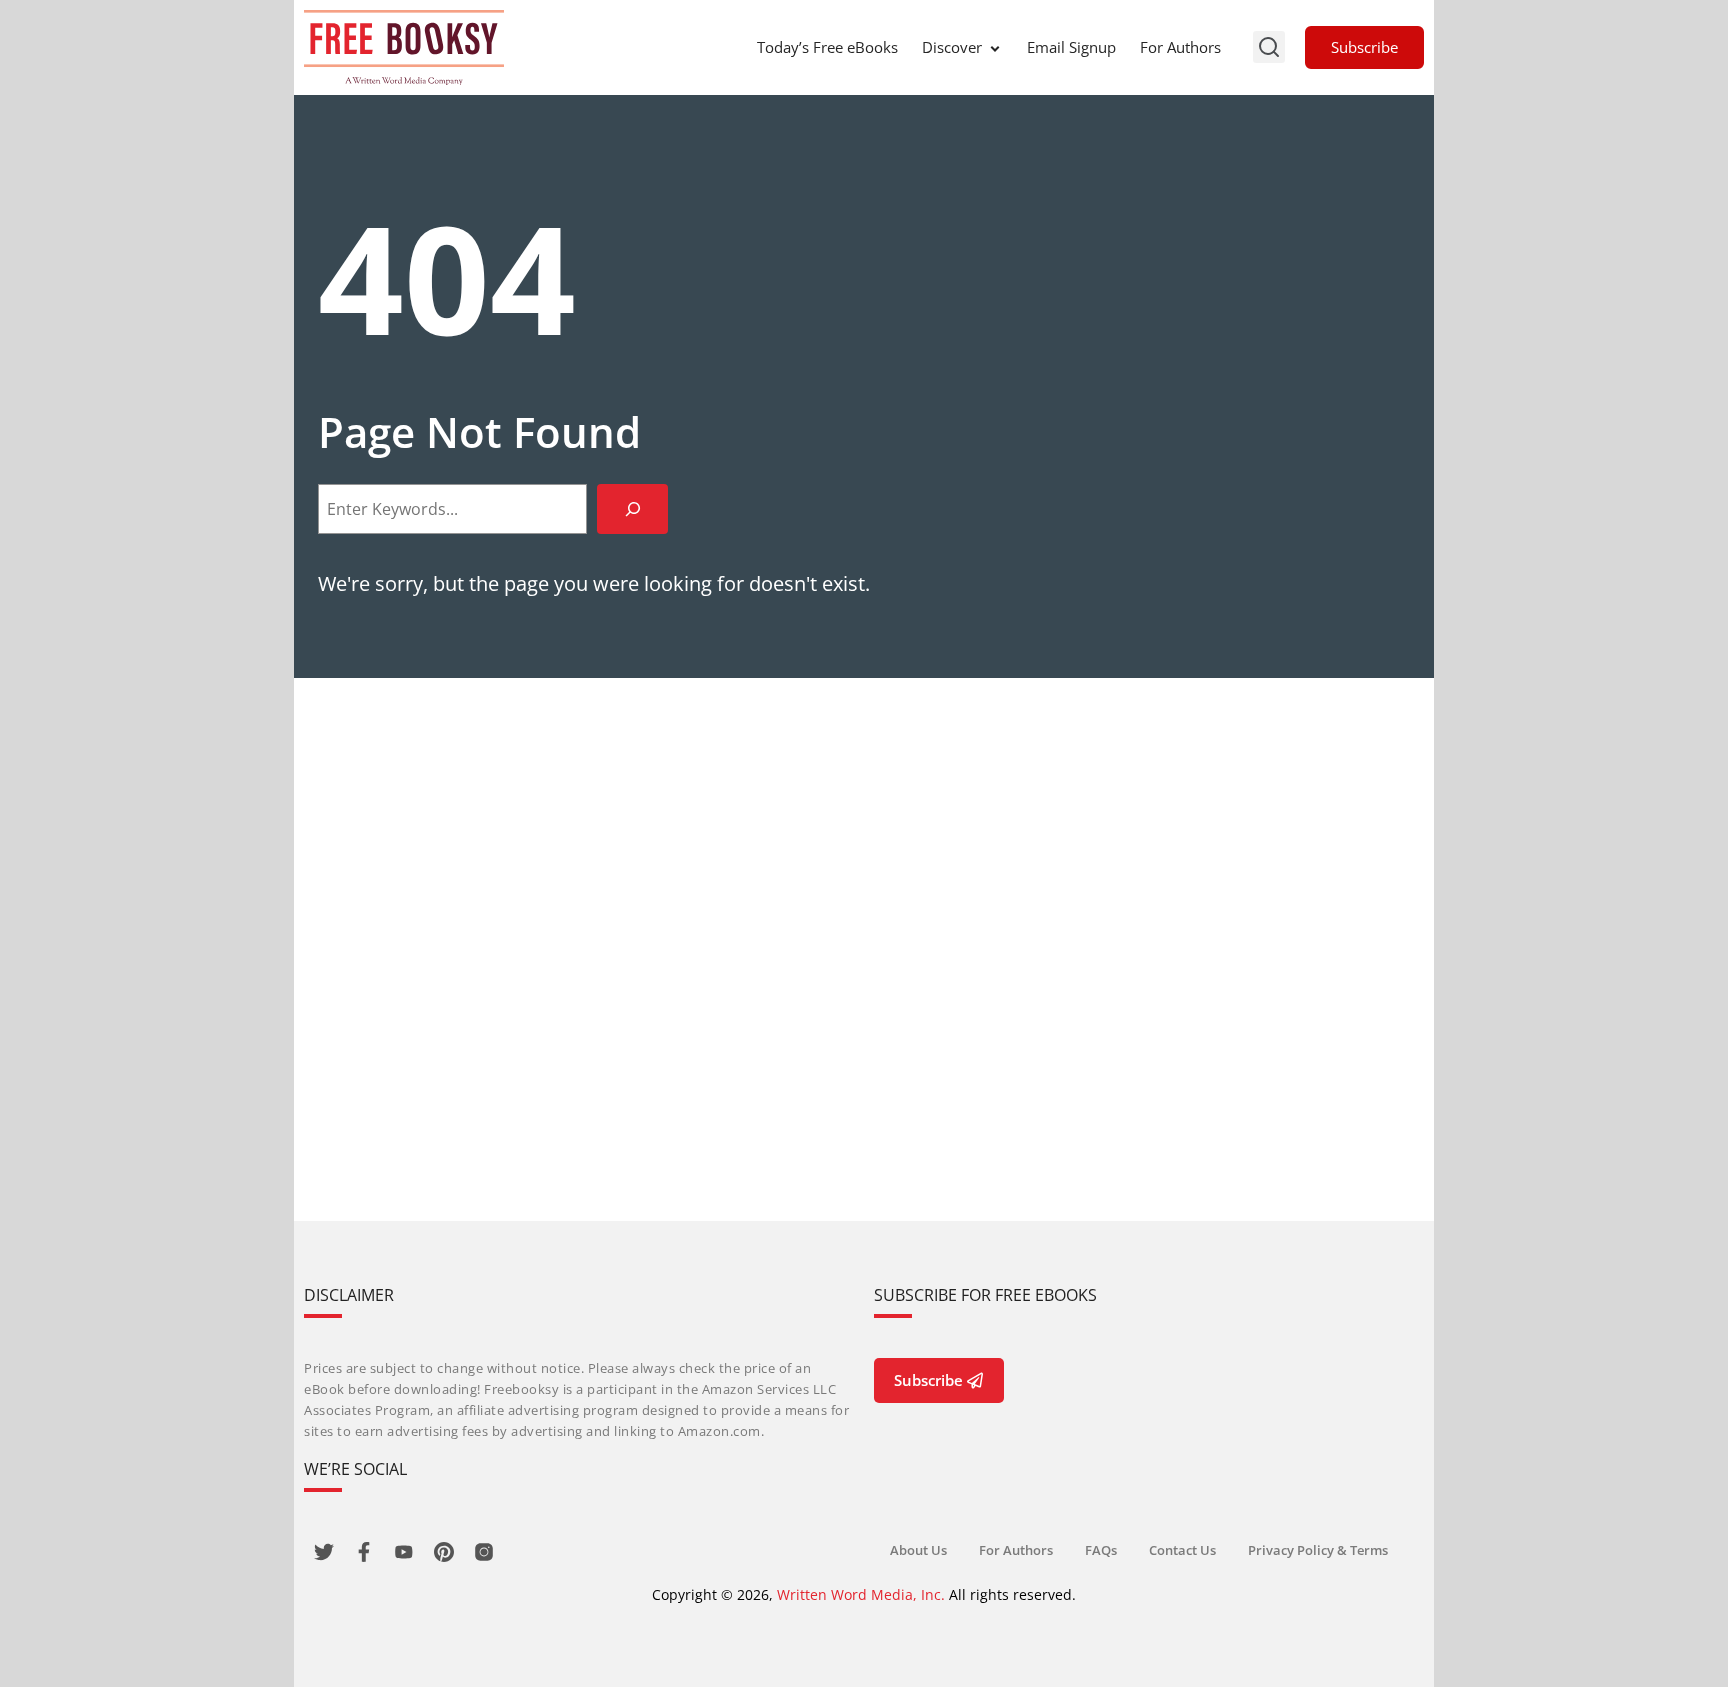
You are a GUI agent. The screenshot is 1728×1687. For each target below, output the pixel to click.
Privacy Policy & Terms (1318, 1550)
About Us (918, 1550)
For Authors (1180, 47)
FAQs (1101, 1550)
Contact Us (1182, 1550)
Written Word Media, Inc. (861, 1594)
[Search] (632, 508)
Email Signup (1071, 47)
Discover (952, 47)
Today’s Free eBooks (827, 47)
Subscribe (1364, 47)
